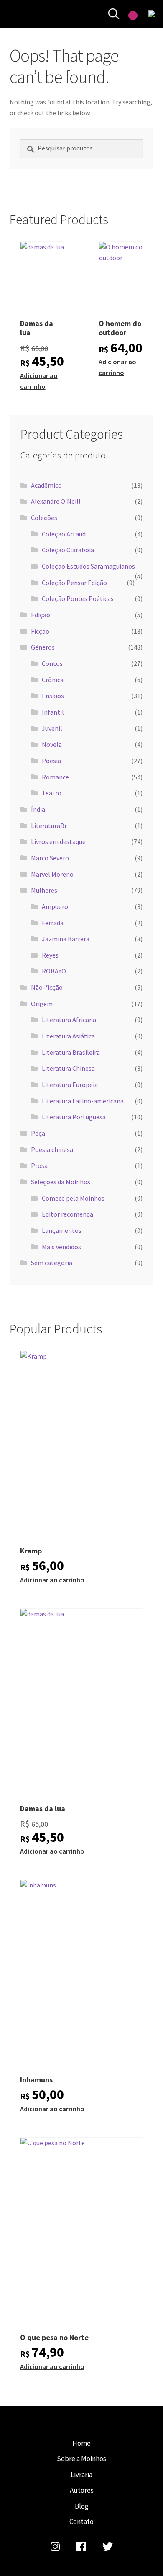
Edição (41, 615)
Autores (82, 2490)
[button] (58, 256)
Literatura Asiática (68, 1036)
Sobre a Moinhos (81, 2459)
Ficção (40, 631)
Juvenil (52, 728)
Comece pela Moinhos (73, 1198)
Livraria (81, 2475)
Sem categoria (52, 1263)
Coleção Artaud (64, 534)
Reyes (50, 955)
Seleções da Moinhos (61, 1182)
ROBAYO (54, 971)
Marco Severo (50, 858)
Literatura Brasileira (71, 1052)
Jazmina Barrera (66, 939)
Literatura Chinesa (68, 1068)
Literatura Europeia (70, 1085)
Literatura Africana (69, 1020)
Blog (82, 2506)
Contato (81, 2522)
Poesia (51, 761)
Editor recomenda (67, 1214)
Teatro (52, 793)
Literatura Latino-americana (83, 1101)
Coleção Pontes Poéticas (78, 598)
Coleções (44, 518)
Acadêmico (46, 485)
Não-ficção (47, 987)
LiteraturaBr (49, 826)
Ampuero (55, 906)
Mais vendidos (61, 1247)
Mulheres (44, 890)
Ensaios (53, 696)
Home (81, 2443)
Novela (52, 744)
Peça (38, 1133)
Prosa (39, 1165)
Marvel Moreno (52, 874)
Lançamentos (62, 1230)
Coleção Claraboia (68, 550)
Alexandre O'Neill (56, 501)
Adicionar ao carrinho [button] (39, 381)
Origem (42, 1004)
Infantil (53, 712)
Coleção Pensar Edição (74, 583)
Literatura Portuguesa (74, 1117)
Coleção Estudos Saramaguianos (88, 566)
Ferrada (53, 923)
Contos (52, 663)
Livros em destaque (58, 841)
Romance (55, 777)
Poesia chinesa (52, 1149)
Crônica (53, 680)
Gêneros (43, 647)
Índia (38, 809)
